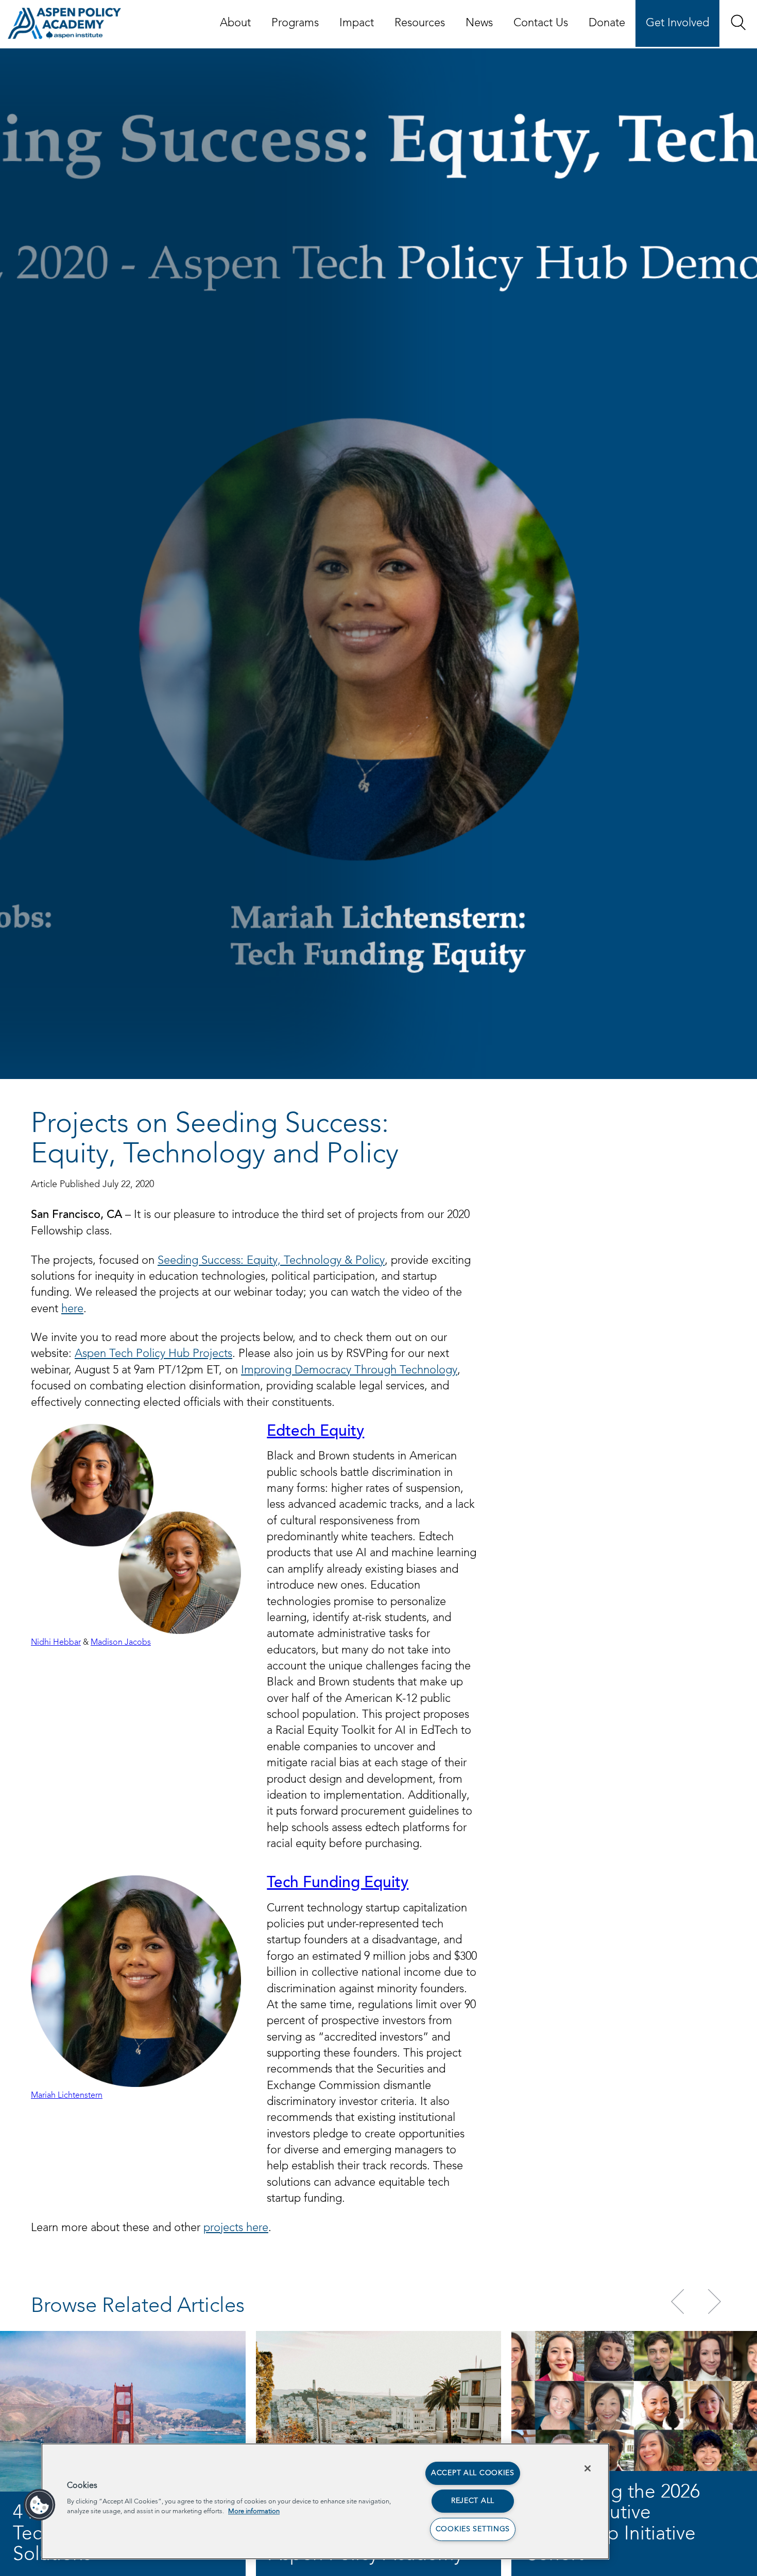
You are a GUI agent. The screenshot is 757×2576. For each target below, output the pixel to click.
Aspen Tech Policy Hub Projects (153, 1354)
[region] (325, 2501)
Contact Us (541, 23)
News (479, 23)
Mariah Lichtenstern (67, 2096)
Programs (295, 23)
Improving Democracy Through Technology (349, 1370)
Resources (420, 23)
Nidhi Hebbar (56, 1643)
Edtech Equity (315, 1432)
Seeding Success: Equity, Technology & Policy (271, 1261)
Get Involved (677, 23)
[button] (738, 22)
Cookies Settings (473, 2529)
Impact (357, 23)
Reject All (473, 2501)
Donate (607, 23)
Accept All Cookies (473, 2473)
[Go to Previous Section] (679, 2302)
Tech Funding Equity (338, 1884)
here (72, 1309)
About (235, 23)
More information (254, 2511)
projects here (236, 2228)
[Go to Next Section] (713, 2302)
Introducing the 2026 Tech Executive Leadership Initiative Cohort (612, 2524)
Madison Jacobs (121, 1643)
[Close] (588, 2468)
